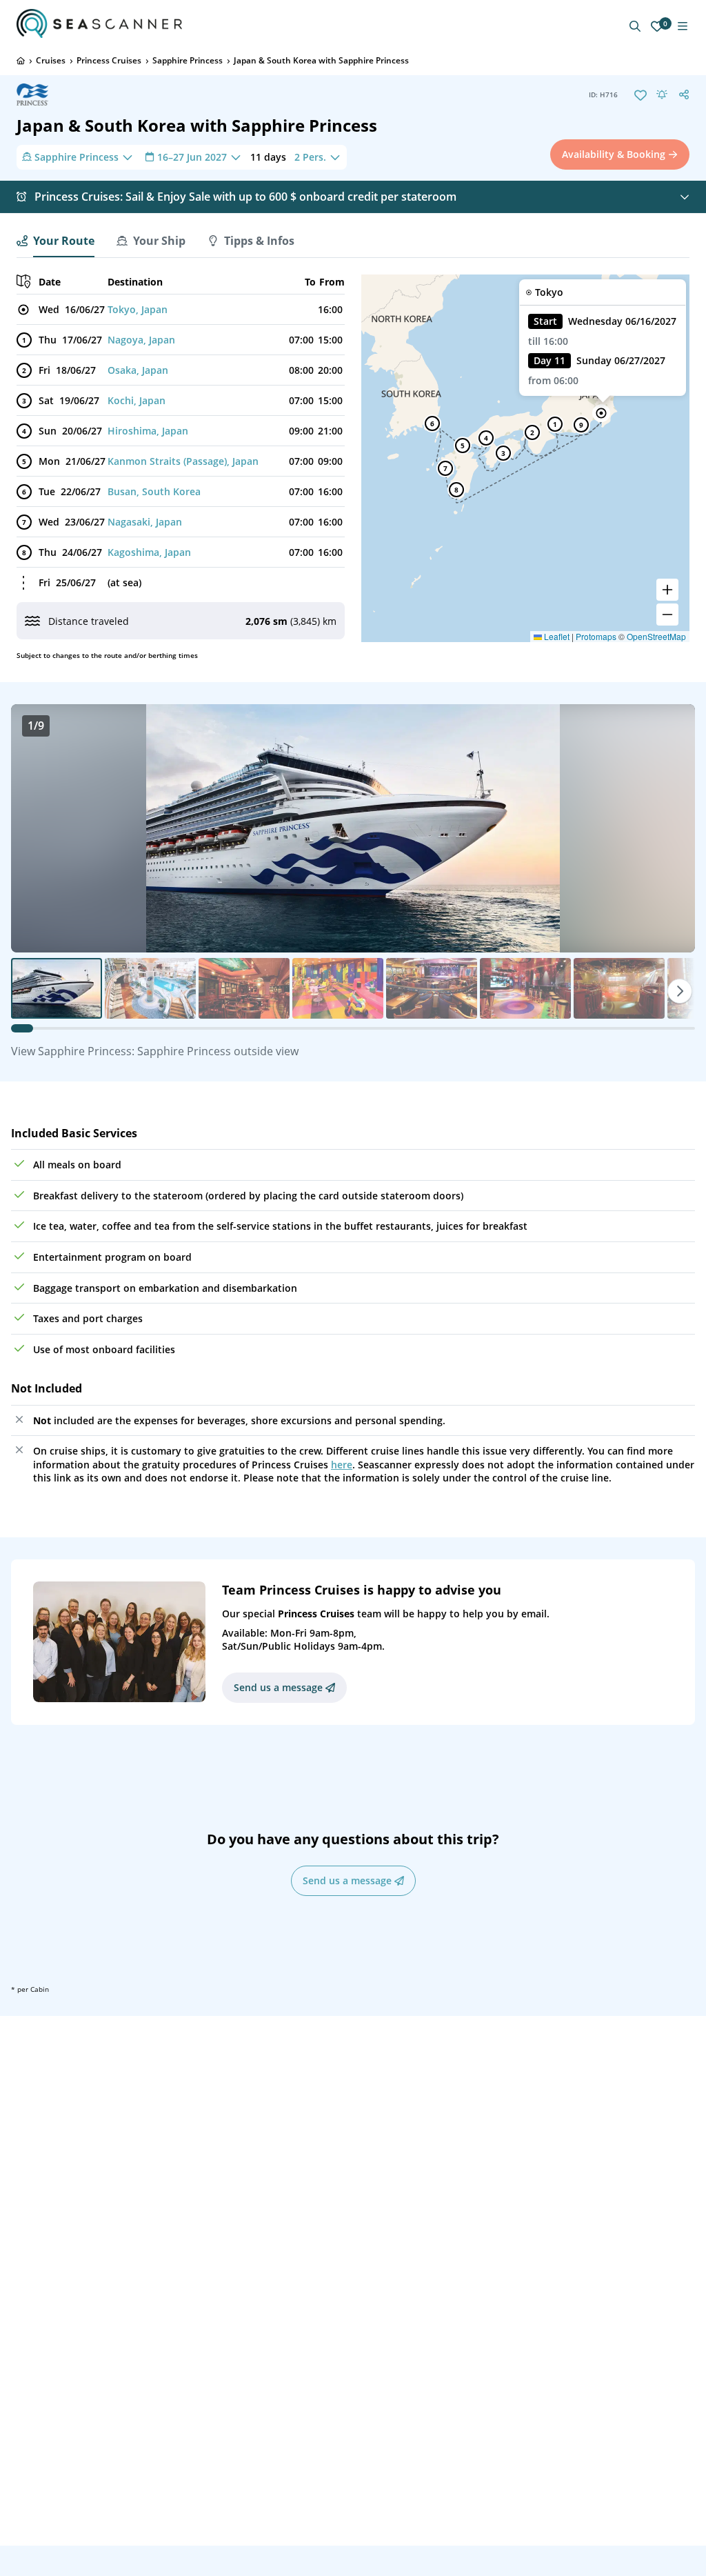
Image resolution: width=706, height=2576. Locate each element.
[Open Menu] (683, 26)
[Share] (684, 94)
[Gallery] (353, 828)
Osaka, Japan (138, 370)
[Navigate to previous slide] (36, 828)
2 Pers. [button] (310, 157)
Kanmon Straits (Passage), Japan (183, 461)
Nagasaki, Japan (145, 522)
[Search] (635, 26)
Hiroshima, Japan (148, 431)
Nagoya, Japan (141, 340)
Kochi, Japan (137, 400)
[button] (601, 413)
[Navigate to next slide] (670, 828)
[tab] (56, 241)
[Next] (680, 991)
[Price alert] (662, 94)
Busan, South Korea (154, 491)
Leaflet (556, 636)
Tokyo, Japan (138, 309)
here (342, 1465)
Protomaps (596, 636)
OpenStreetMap (656, 636)
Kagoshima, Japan (149, 552)
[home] (21, 61)
